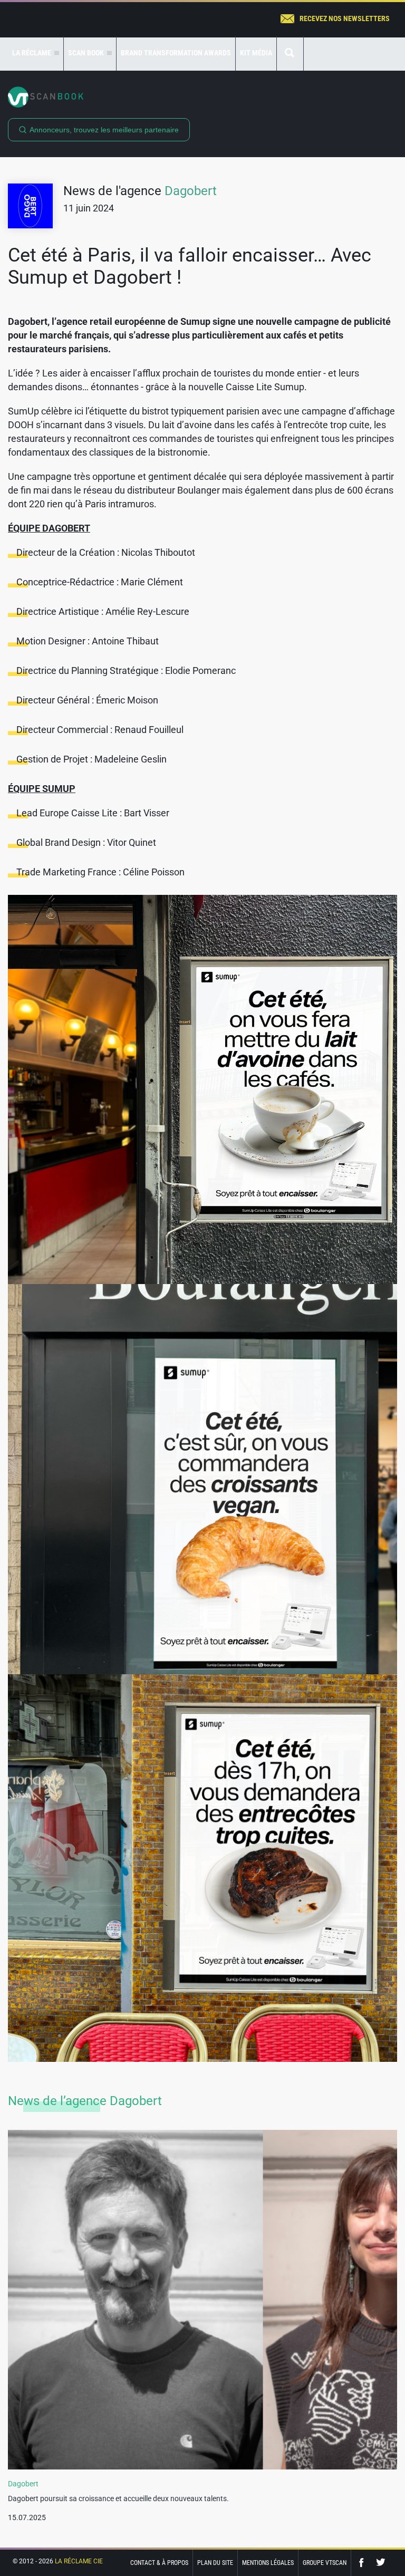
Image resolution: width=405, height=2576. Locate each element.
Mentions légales (268, 2563)
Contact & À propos (159, 2563)
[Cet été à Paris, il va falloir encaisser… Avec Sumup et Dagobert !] (202, 1089)
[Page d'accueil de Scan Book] (202, 97)
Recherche (290, 54)
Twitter (381, 2563)
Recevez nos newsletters (345, 18)
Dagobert (191, 191)
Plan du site (215, 2563)
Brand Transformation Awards (176, 53)
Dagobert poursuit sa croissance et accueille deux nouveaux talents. (118, 2498)
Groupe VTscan (325, 2563)
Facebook (364, 2563)
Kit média (256, 53)
